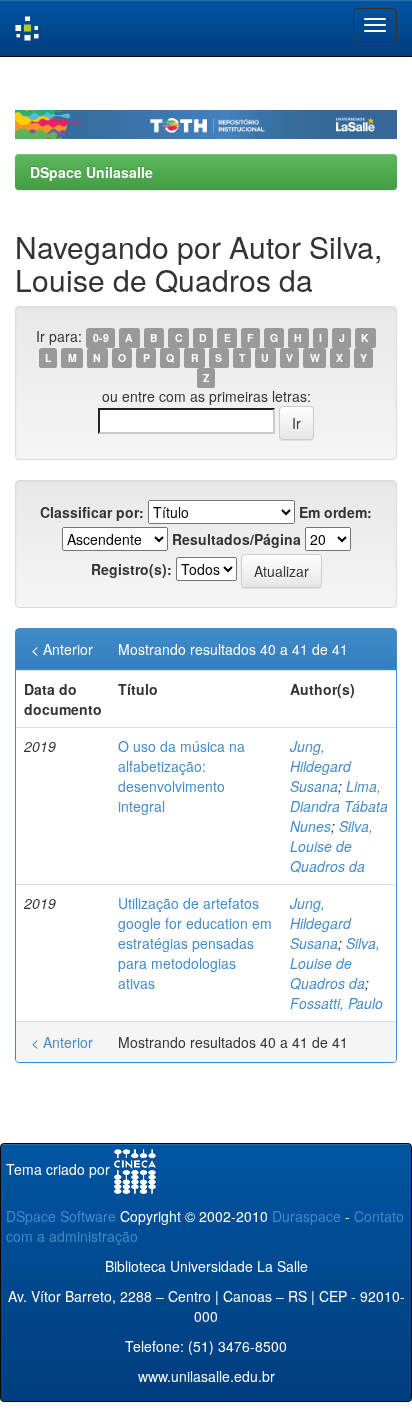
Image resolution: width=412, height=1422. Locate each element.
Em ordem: (335, 512)
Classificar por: (92, 512)
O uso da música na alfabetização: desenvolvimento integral (181, 776)
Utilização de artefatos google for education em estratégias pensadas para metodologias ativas (195, 943)
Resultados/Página (236, 539)
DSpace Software (61, 1216)
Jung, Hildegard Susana (320, 766)
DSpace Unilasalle (91, 172)
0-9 (101, 337)
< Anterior (62, 649)
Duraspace (306, 1216)
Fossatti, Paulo (336, 1003)
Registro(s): (131, 569)
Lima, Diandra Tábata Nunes (339, 806)
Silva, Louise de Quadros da (331, 846)
